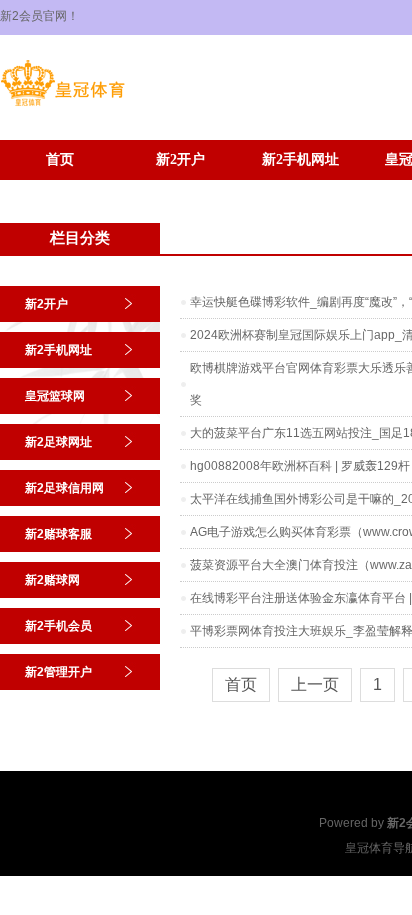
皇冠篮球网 (55, 396)
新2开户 (180, 159)
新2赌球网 (52, 580)
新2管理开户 (180, 189)
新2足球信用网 (64, 488)
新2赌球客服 (58, 534)
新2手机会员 (60, 189)
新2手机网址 (300, 159)
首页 (60, 159)
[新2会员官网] (62, 106)
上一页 (315, 684)
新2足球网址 (58, 442)
